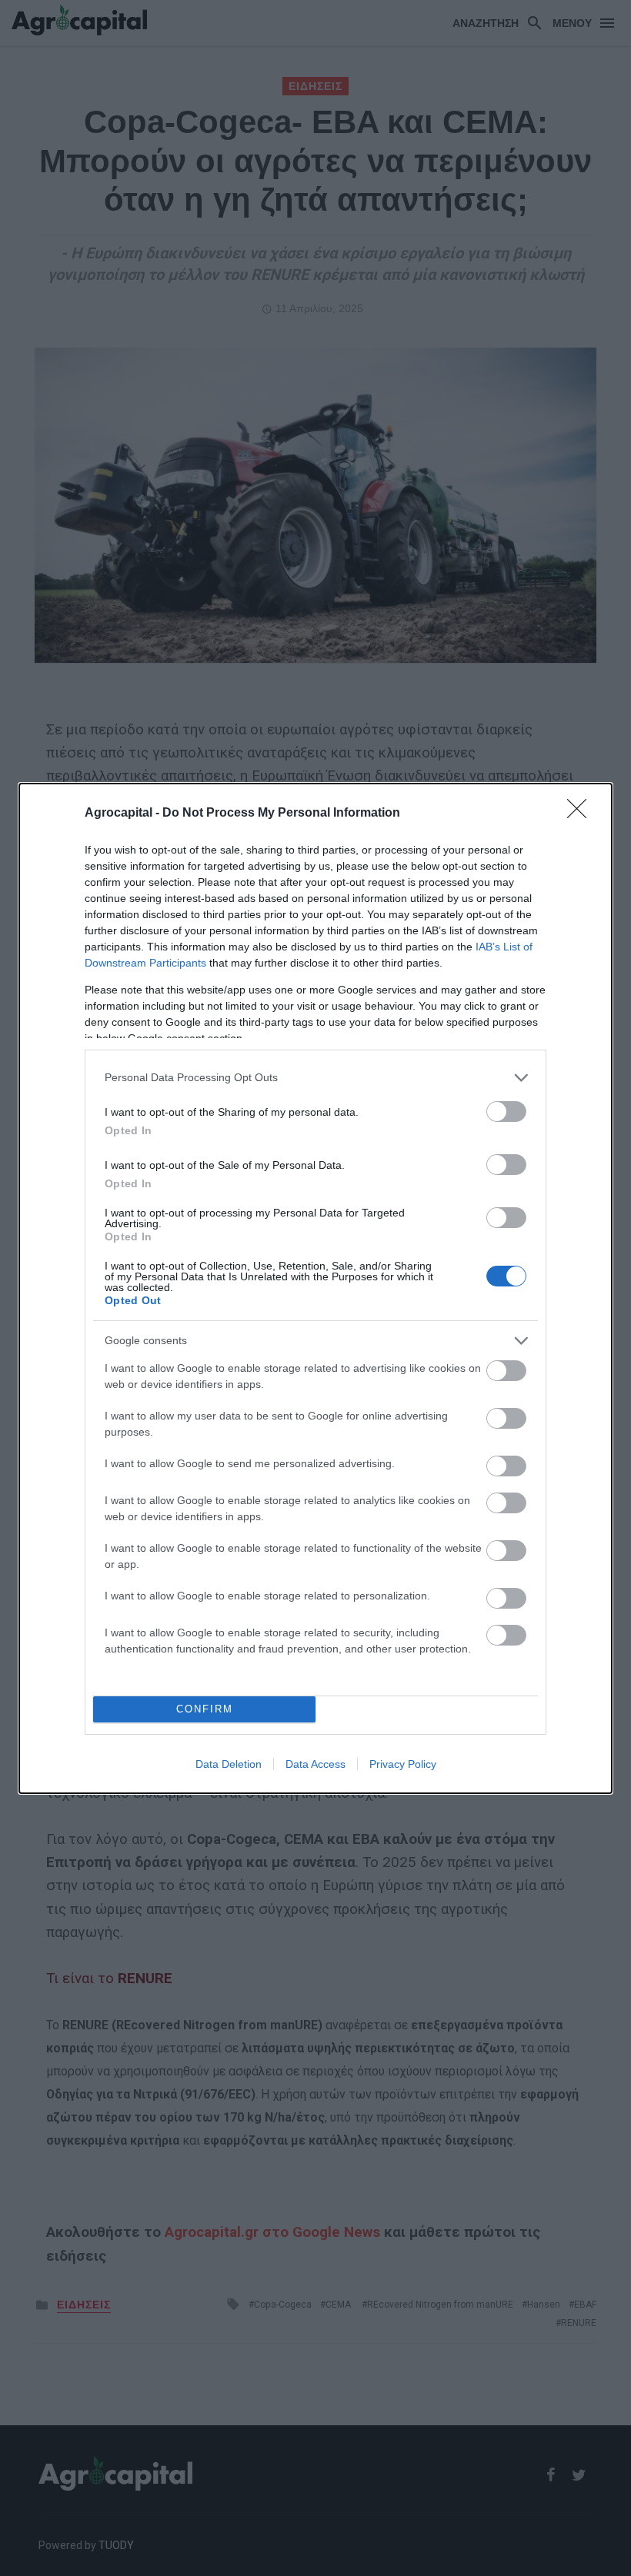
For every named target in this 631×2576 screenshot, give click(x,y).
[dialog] (315, 1288)
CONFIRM (205, 1709)
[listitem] (315, 1078)
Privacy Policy (403, 1764)
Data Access (315, 1764)
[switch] (506, 1112)
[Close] (582, 814)
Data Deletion (229, 1764)
